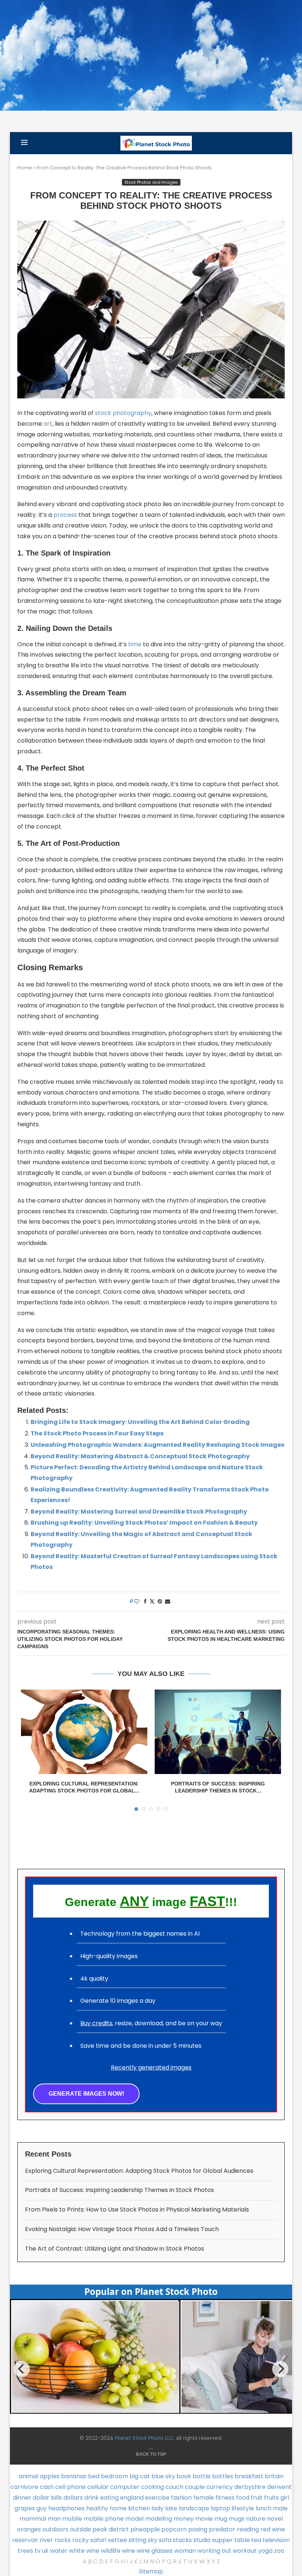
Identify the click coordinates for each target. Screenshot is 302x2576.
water (59, 2551)
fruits (271, 2498)
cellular (98, 2487)
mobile (72, 2519)
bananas (74, 2476)
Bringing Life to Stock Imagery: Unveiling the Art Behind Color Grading (140, 1422)
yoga (265, 2551)
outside (80, 2529)
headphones (66, 2508)
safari (98, 2540)
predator (222, 2529)
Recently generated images (151, 2067)
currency (220, 2487)
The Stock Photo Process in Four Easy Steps (97, 1433)
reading (248, 2529)
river (46, 2540)
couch (174, 2487)
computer (125, 2487)
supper (222, 2540)
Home (25, 168)
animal (29, 2476)
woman (185, 2551)
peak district (111, 2529)
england (132, 2498)
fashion (181, 2498)
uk (45, 2551)
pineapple (145, 2529)
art (48, 424)
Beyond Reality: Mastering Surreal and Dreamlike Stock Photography (139, 1512)
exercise (157, 2498)
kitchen (139, 2508)
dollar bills (47, 2498)
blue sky (163, 2476)
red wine (273, 2529)
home (118, 2508)
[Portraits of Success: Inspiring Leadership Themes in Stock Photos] (218, 1732)
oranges (29, 2529)
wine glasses (155, 2551)
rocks (63, 2540)
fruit (257, 2498)
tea (256, 2540)
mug (221, 2519)
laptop (220, 2508)
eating (109, 2498)
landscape (194, 2508)
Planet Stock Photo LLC (144, 2438)
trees (25, 2551)
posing (198, 2529)
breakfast (249, 2476)
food (243, 2498)
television (276, 2540)
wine (129, 2551)
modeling (159, 2519)
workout (245, 2551)
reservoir (25, 2540)
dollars (73, 2498)
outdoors (55, 2529)
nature (256, 2519)
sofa (165, 2540)
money (184, 2519)
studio (202, 2540)
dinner (22, 2498)
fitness (225, 2498)
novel (275, 2519)
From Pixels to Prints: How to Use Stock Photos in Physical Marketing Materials (137, 2210)
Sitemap (151, 2571)
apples (50, 2476)
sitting (137, 2540)
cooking (152, 2487)
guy (42, 2508)
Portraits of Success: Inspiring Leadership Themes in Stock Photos (120, 2190)
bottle (202, 2476)
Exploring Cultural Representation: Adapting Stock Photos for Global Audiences (139, 2171)
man (54, 2519)
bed (94, 2476)
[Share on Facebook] (145, 1602)
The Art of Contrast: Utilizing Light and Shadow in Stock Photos (115, 2249)
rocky (80, 2540)
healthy (97, 2508)
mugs (237, 2519)
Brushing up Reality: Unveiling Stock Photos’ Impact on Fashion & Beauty (144, 1523)
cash (47, 2487)
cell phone (71, 2487)
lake (171, 2508)
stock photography (123, 413)
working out (214, 2551)
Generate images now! (86, 2094)
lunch (264, 2508)
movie (204, 2519)
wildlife (111, 2551)
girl (285, 2498)
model (134, 2519)
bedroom (115, 2476)
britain (274, 2476)
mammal (33, 2519)
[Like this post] (137, 1602)
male (280, 2508)
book (184, 2476)
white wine (84, 2551)
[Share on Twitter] (152, 1602)
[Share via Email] (168, 1602)
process (65, 515)
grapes (25, 2508)
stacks (182, 2540)
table (242, 2540)
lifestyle (243, 2508)
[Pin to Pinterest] (160, 1602)
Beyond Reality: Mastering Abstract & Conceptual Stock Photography (140, 1456)
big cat (140, 2476)
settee (117, 2540)
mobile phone (104, 2519)
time (135, 644)
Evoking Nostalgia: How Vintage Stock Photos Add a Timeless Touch (122, 2229)
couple (195, 2487)
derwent (279, 2487)
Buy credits (96, 2023)
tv (38, 2551)
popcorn (174, 2529)
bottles (223, 2476)
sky (152, 2540)
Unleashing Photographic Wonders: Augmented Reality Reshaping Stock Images (157, 1445)
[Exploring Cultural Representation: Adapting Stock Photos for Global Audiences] (84, 1732)
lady (157, 2508)
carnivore (24, 2487)
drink (92, 2498)
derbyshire (250, 2487)
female (204, 2498)
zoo (279, 2551)
